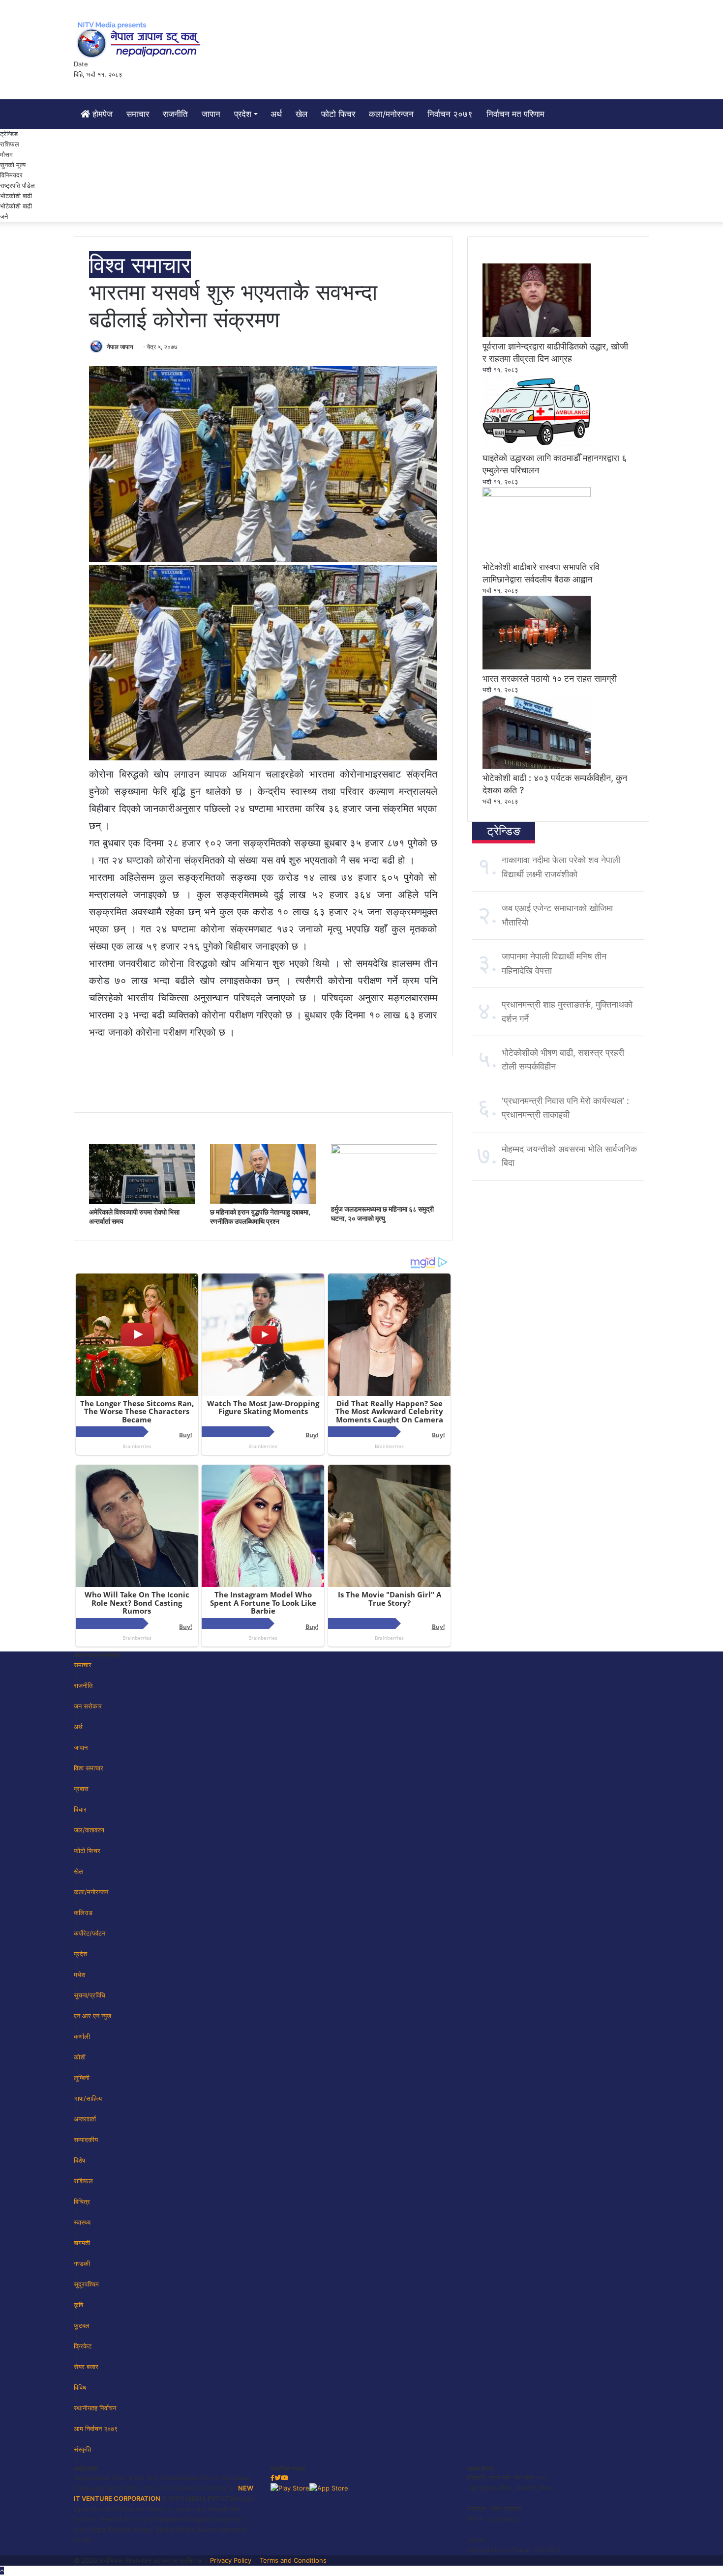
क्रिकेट (83, 2346)
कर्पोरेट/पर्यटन (90, 1933)
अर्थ (276, 114)
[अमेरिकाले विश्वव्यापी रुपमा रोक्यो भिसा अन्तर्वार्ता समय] (142, 1202)
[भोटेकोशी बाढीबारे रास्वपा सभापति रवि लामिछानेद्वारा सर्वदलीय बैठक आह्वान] (537, 494)
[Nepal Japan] (140, 39)
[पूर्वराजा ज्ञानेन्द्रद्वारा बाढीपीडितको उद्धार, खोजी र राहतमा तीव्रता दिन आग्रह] (537, 335)
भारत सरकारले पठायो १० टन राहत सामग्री (550, 679)
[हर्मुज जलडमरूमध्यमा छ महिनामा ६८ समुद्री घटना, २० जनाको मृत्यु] (384, 1152)
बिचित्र (82, 2201)
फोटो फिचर (338, 114)
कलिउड (83, 1912)
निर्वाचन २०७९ (450, 114)
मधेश (79, 1974)
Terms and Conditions (293, 2560)
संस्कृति (82, 2449)
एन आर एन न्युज (92, 2016)
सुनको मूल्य (13, 165)
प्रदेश (243, 114)
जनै (4, 216)
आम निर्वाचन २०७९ (96, 2429)
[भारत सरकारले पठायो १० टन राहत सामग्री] (537, 667)
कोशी (80, 2057)
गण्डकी (82, 2263)
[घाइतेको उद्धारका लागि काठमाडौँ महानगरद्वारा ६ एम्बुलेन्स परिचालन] (537, 446)
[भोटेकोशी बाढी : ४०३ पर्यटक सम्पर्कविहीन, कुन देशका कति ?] (537, 766)
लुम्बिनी (82, 2078)
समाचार (138, 114)
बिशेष (79, 2160)
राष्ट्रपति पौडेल (17, 185)
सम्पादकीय (86, 2140)
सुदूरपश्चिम (86, 2284)
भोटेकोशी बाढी (16, 206)
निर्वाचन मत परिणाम (515, 114)
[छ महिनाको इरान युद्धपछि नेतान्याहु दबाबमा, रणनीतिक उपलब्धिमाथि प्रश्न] (263, 1202)
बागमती (82, 2243)
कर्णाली (82, 2036)
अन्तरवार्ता (85, 2119)
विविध (80, 2387)
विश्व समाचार (140, 265)
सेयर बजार (86, 2367)
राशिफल (10, 144)
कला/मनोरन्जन (391, 114)
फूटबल (82, 2325)
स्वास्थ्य (82, 2222)
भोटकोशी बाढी (16, 196)
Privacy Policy (231, 2560)
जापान (211, 114)
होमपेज (101, 114)
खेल (301, 114)
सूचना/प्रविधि (90, 1995)
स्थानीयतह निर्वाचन (95, 2408)
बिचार (80, 1809)
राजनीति (175, 114)
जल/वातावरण (89, 1830)
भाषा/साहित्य (88, 2098)
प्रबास (81, 1789)
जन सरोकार (88, 1706)
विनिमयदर (11, 175)
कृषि (78, 2305)
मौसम (6, 154)
